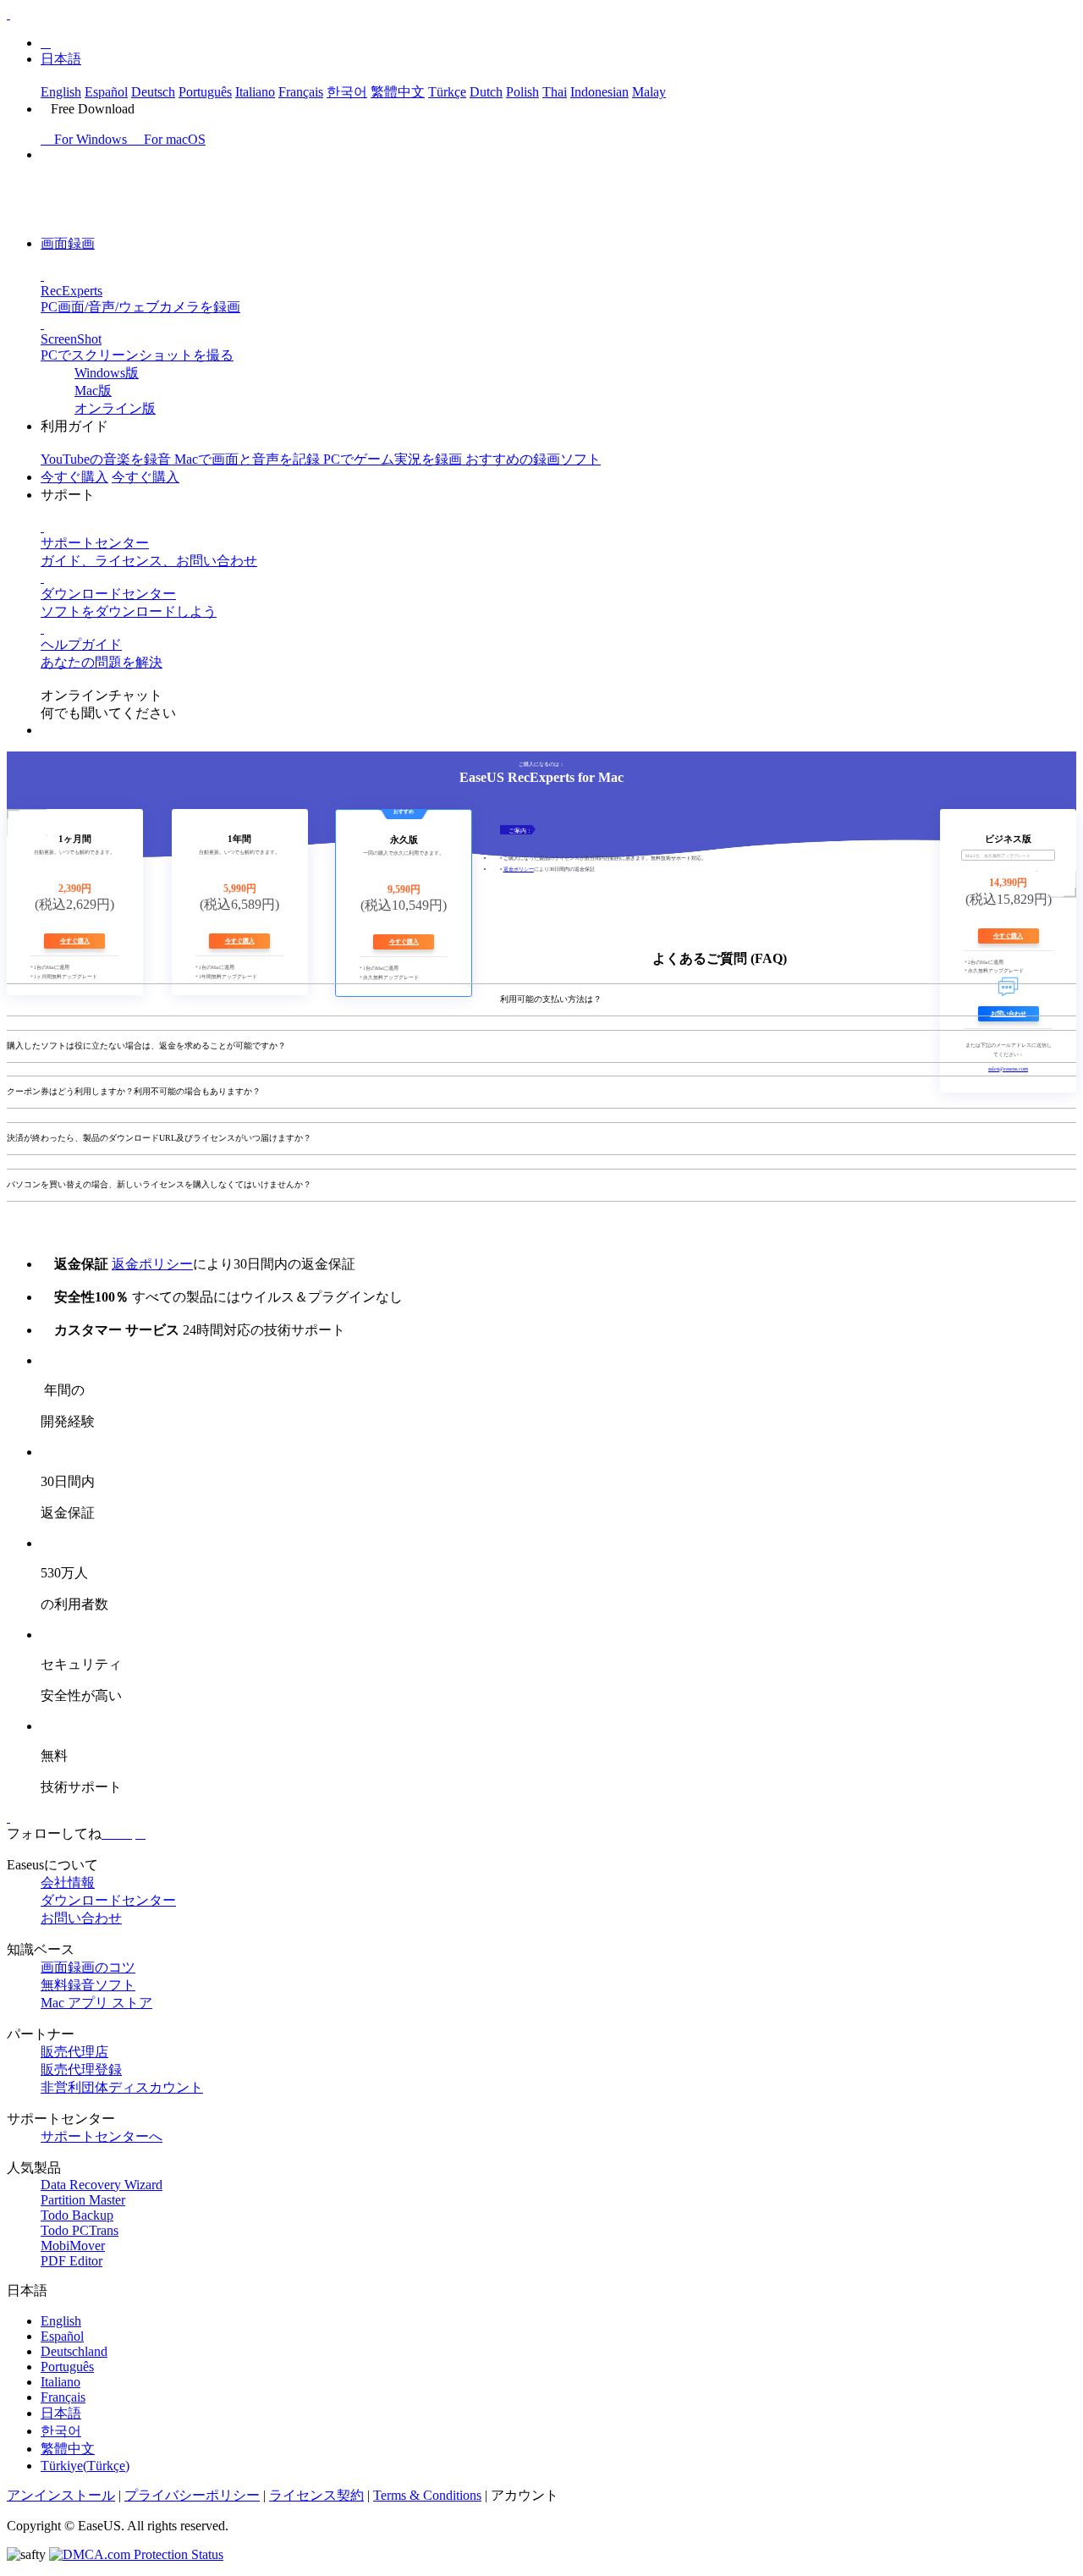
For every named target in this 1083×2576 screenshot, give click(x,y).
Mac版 (93, 391)
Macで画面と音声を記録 (249, 459)
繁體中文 (398, 92)
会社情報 (68, 1882)
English (61, 92)
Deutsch (153, 92)
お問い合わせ (81, 1918)
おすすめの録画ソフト (533, 459)
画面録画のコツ (88, 1967)
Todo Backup (77, 2215)
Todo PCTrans (80, 2230)
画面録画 (68, 243)
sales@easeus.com (1008, 1068)
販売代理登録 (81, 2070)
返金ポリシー (519, 869)
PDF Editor (71, 2261)
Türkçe (447, 92)
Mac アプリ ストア (96, 2003)
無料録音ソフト (88, 1985)
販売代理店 (74, 2052)
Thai (555, 92)
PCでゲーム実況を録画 (394, 459)
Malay (649, 92)
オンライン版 (115, 408)
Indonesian (599, 92)
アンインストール (61, 2495)
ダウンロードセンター (108, 1900)
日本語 (61, 59)
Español (106, 92)
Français (301, 92)
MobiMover (73, 2246)
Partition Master (83, 2200)
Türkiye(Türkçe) (85, 2466)
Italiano (255, 92)
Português (205, 92)
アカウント (525, 2495)
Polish (522, 92)
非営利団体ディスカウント (122, 2087)
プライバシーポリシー (192, 2495)
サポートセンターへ (102, 2136)
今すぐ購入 (74, 477)
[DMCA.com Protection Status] (136, 2554)
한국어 (347, 92)
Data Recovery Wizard (102, 2185)
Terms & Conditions (427, 2495)
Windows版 (107, 373)
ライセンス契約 (316, 2495)
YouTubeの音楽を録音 (107, 459)
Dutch (486, 92)
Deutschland (74, 2351)
